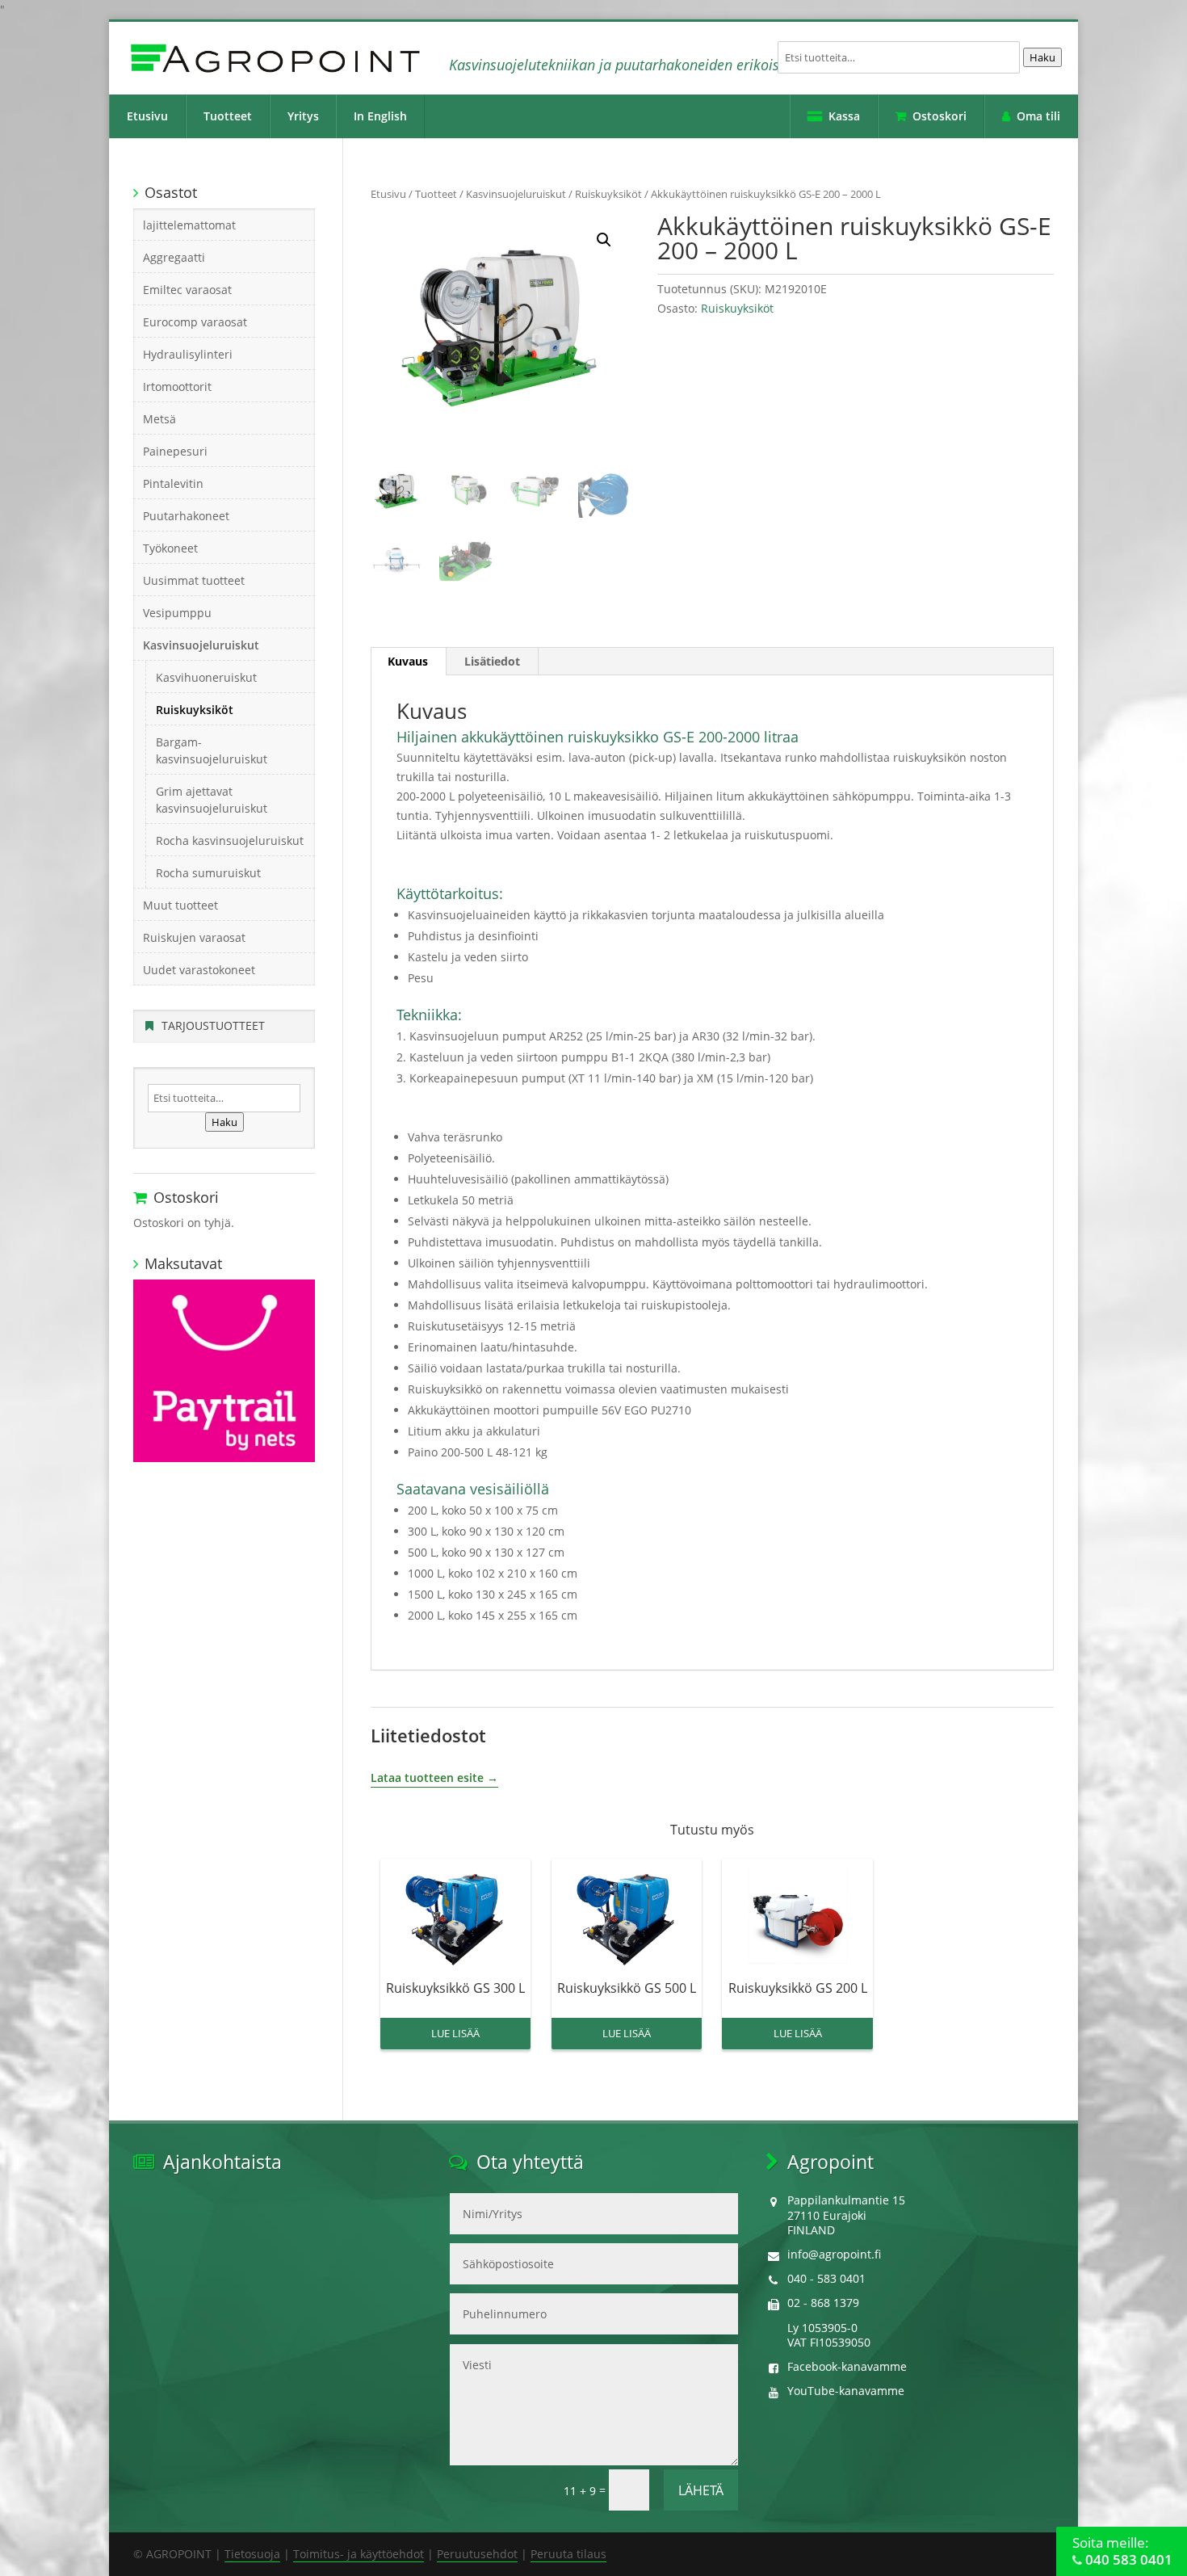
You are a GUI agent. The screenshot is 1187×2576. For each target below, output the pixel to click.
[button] (604, 240)
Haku (1042, 57)
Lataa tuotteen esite (427, 1778)
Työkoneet (170, 548)
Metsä (159, 419)
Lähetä (701, 2490)
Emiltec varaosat (187, 290)
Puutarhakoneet (186, 516)
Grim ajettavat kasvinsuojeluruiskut (212, 800)
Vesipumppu (177, 613)
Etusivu (147, 116)
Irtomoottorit (177, 387)
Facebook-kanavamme (847, 2366)
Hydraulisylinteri (188, 354)
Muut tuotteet (180, 905)
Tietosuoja (252, 2554)
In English (380, 116)
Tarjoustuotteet (213, 1025)
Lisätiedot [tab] (492, 661)
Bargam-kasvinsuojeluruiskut (212, 750)
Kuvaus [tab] (408, 661)
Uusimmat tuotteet (194, 580)
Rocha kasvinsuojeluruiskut (230, 840)
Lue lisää (455, 2033)
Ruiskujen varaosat (194, 937)
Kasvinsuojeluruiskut (516, 194)
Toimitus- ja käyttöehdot (359, 2554)
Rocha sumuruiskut (208, 873)
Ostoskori (940, 116)
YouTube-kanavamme (846, 2391)
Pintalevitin (173, 483)
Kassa (844, 116)
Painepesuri (175, 451)
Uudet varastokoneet (199, 970)
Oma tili (1038, 116)
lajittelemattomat (189, 225)
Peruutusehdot (477, 2554)
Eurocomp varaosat (195, 322)
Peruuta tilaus (568, 2554)
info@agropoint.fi (834, 2254)
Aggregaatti (174, 257)
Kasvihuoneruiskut (206, 677)
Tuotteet (228, 116)
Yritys (303, 116)
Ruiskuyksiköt (608, 194)
